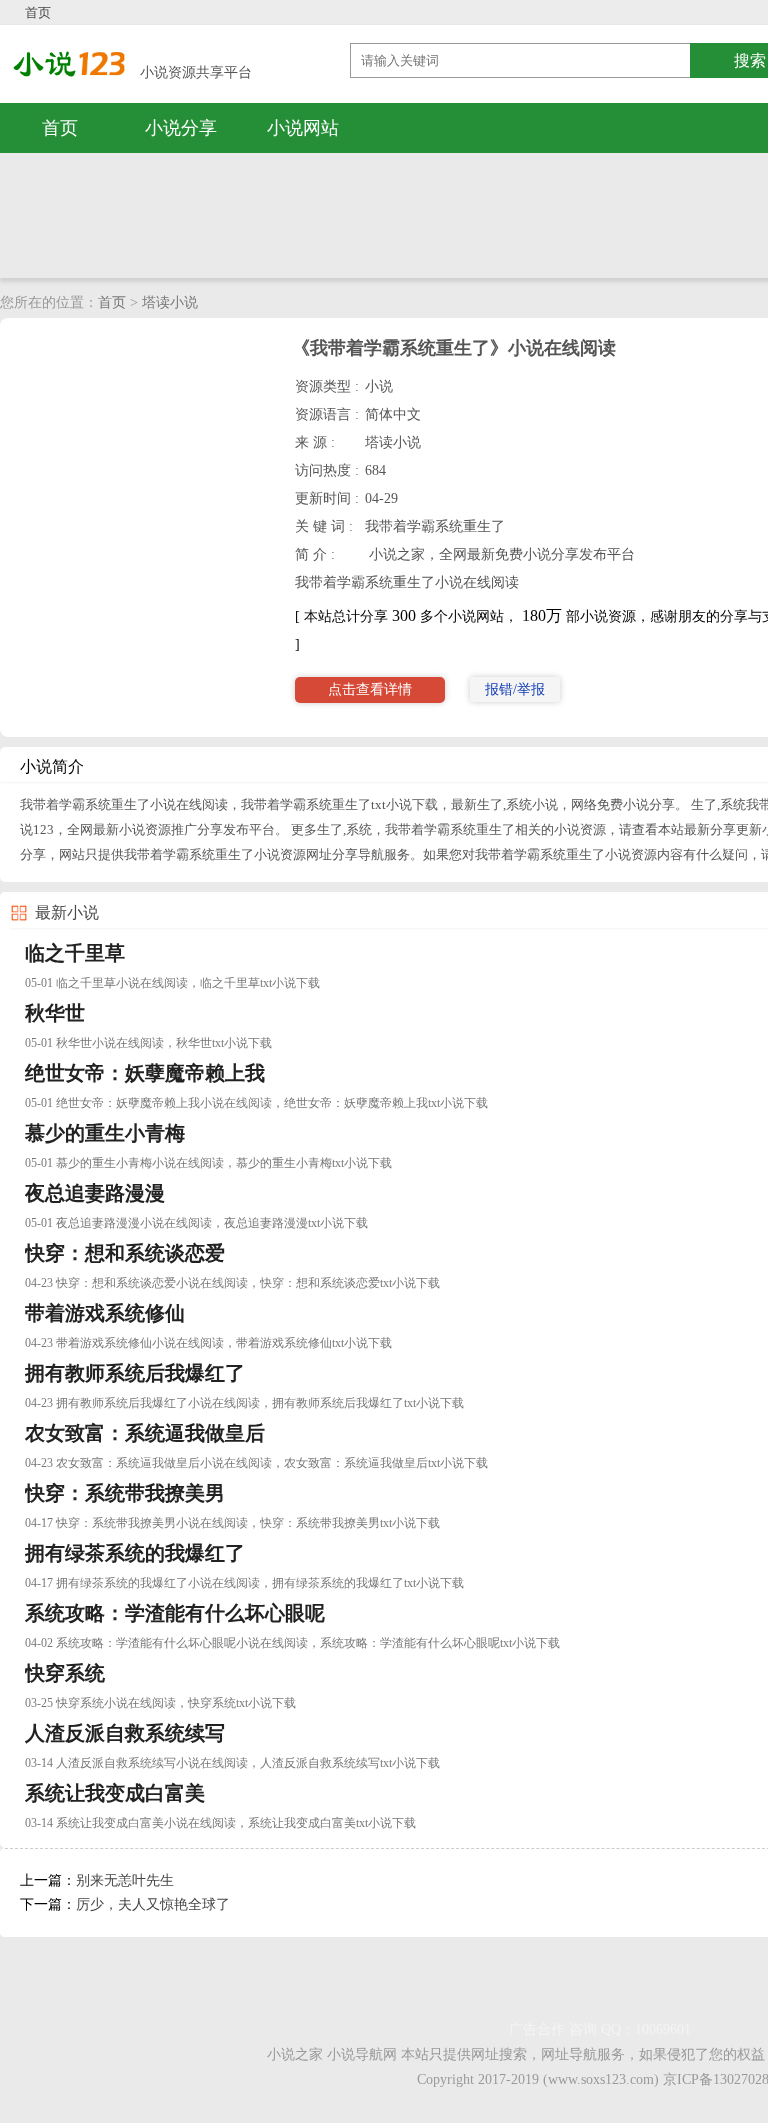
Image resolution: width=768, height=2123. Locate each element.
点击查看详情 (370, 689)
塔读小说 (170, 302)
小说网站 (303, 128)
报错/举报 (515, 689)
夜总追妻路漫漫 (95, 1193)
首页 (38, 12)
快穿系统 (65, 1673)
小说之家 (295, 2054)
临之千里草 (75, 953)
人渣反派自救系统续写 (125, 1733)
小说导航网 (362, 2054)
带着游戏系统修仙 (105, 1313)
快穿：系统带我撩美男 (125, 1493)
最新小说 (67, 912)
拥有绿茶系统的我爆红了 (135, 1553)
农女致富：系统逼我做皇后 (145, 1433)
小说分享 (181, 128)
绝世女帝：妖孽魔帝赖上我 (145, 1073)
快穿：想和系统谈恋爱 (125, 1253)
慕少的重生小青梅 (105, 1133)
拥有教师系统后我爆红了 (135, 1373)
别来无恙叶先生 (125, 1880)
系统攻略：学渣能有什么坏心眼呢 (175, 1613)
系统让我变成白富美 (115, 1793)
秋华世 (55, 1013)
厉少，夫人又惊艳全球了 (153, 1904)
